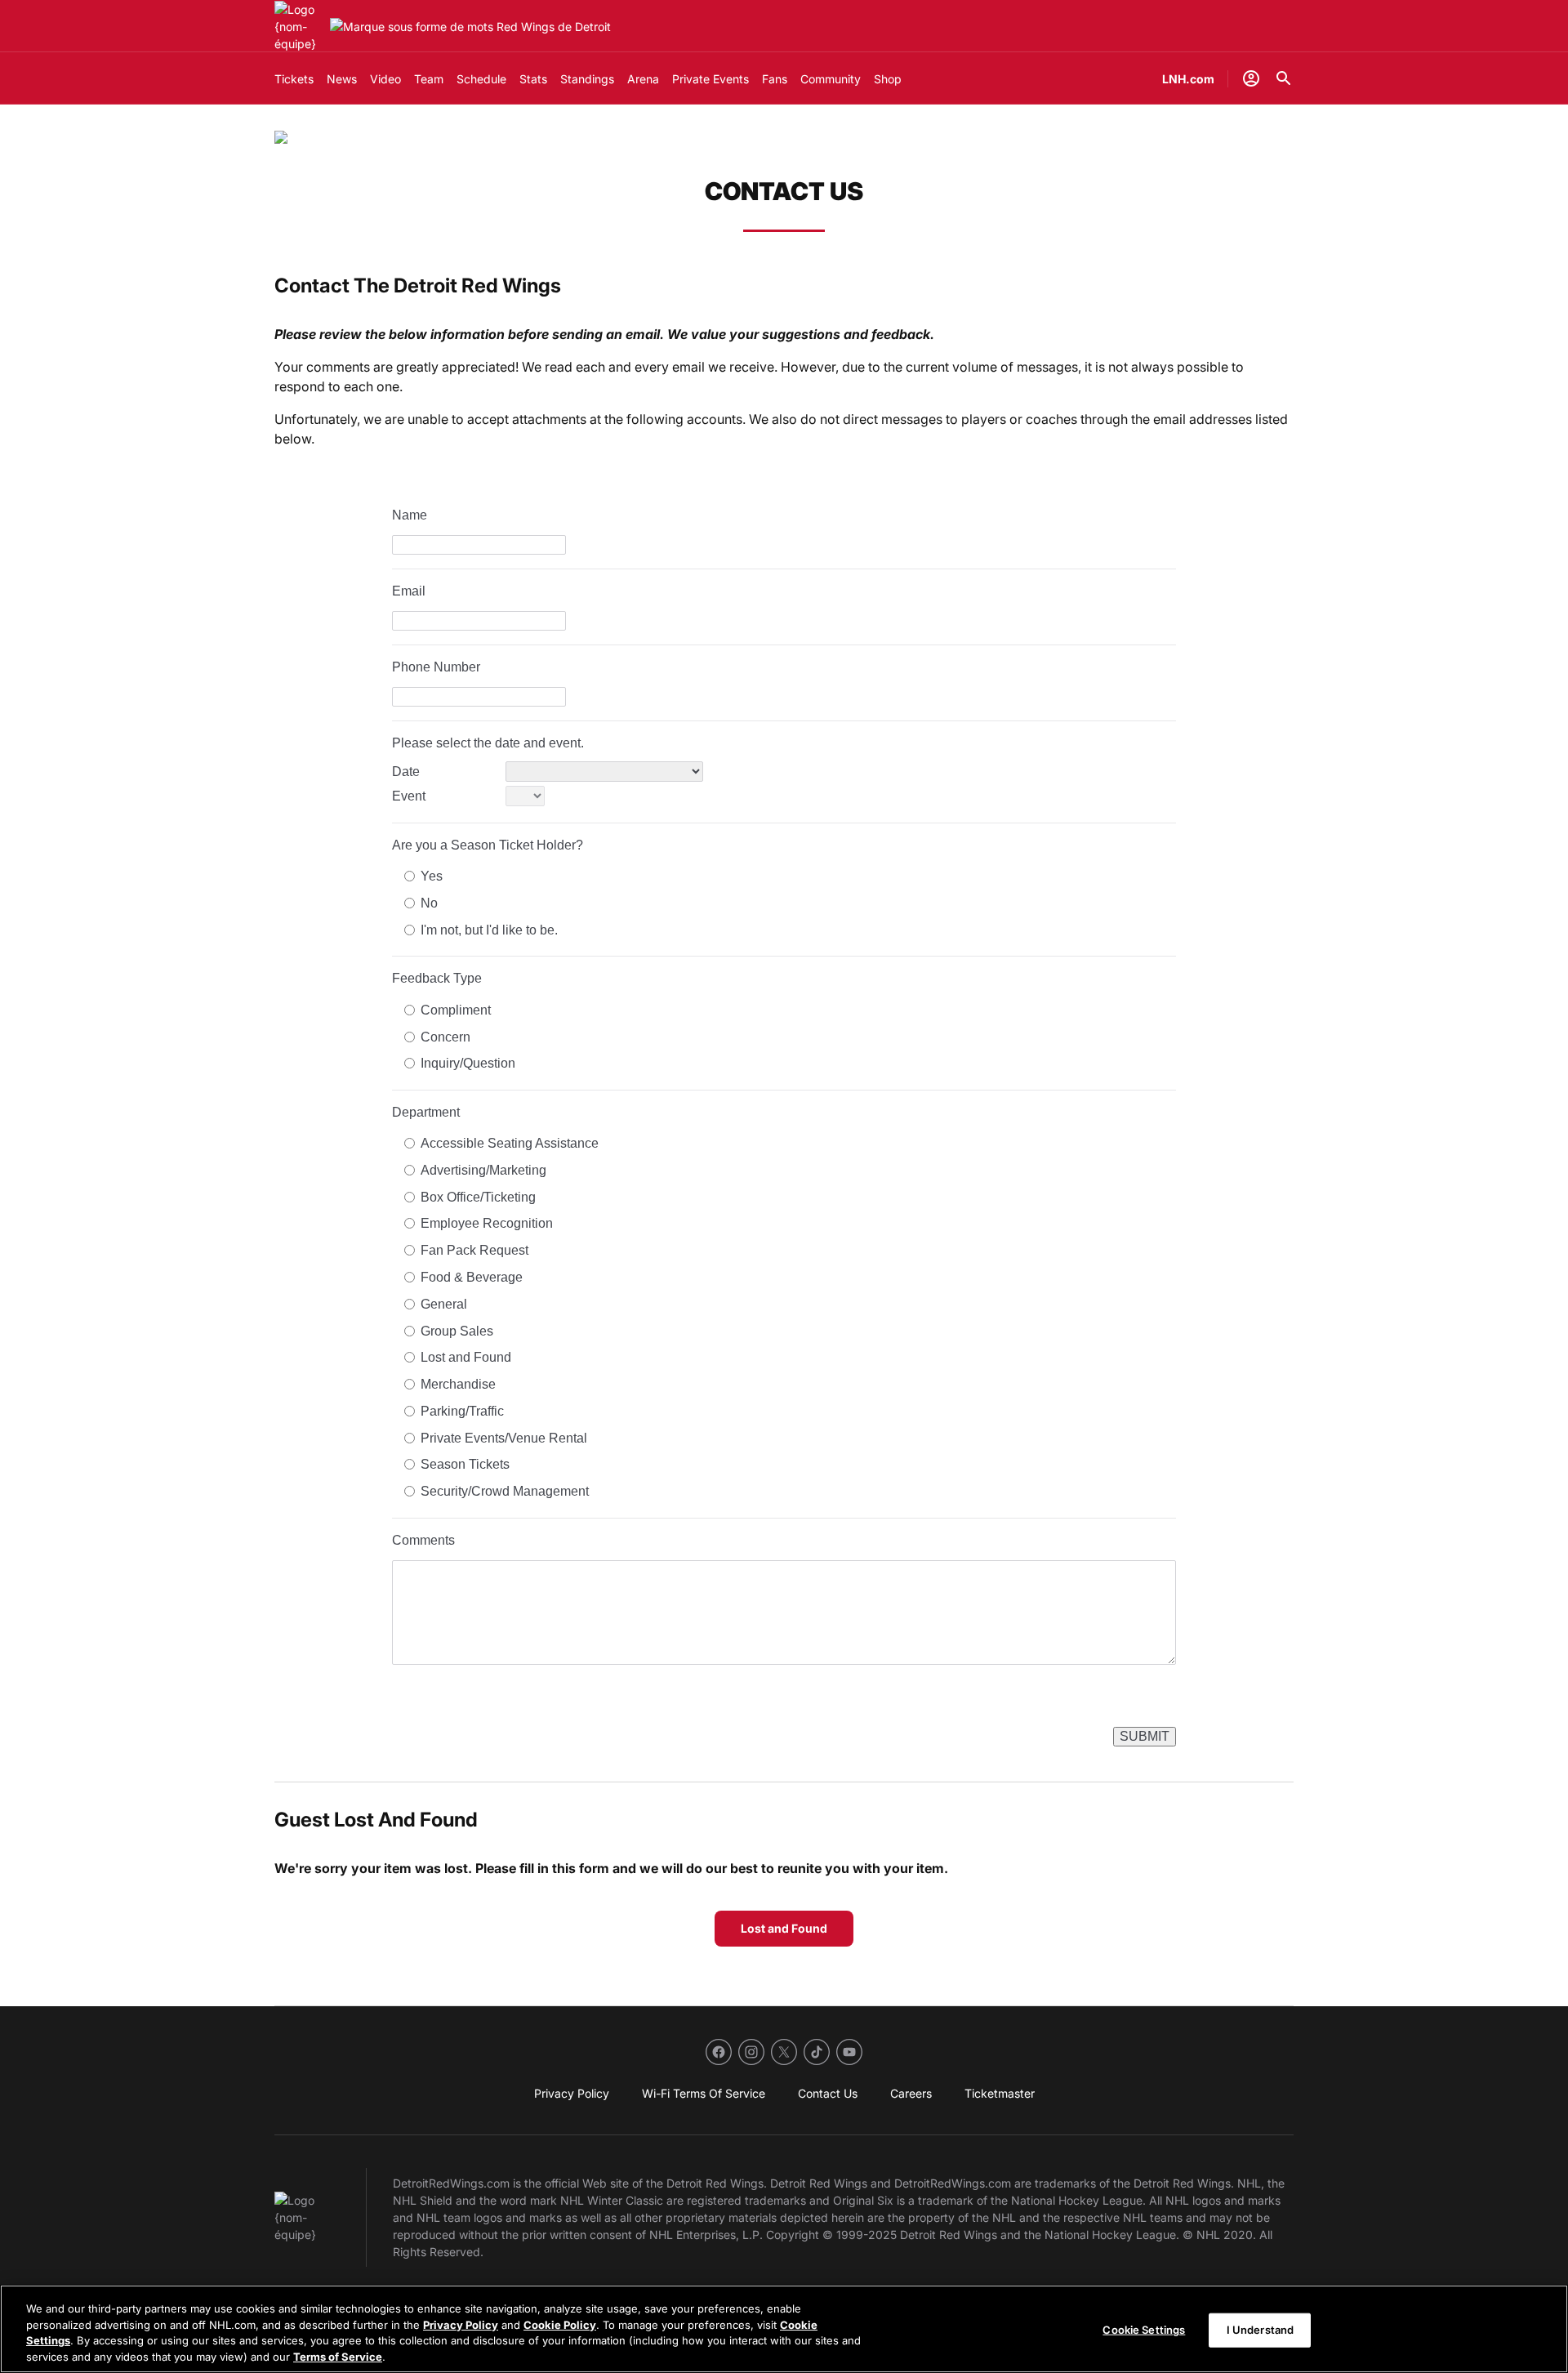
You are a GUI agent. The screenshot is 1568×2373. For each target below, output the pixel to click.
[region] (784, 2329)
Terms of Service (338, 2356)
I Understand (1261, 2330)
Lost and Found (784, 1928)
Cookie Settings (1144, 2330)
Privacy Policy (461, 2324)
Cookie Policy (560, 2324)
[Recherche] (1284, 78)
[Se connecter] (1251, 78)
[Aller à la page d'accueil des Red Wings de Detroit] (299, 27)
